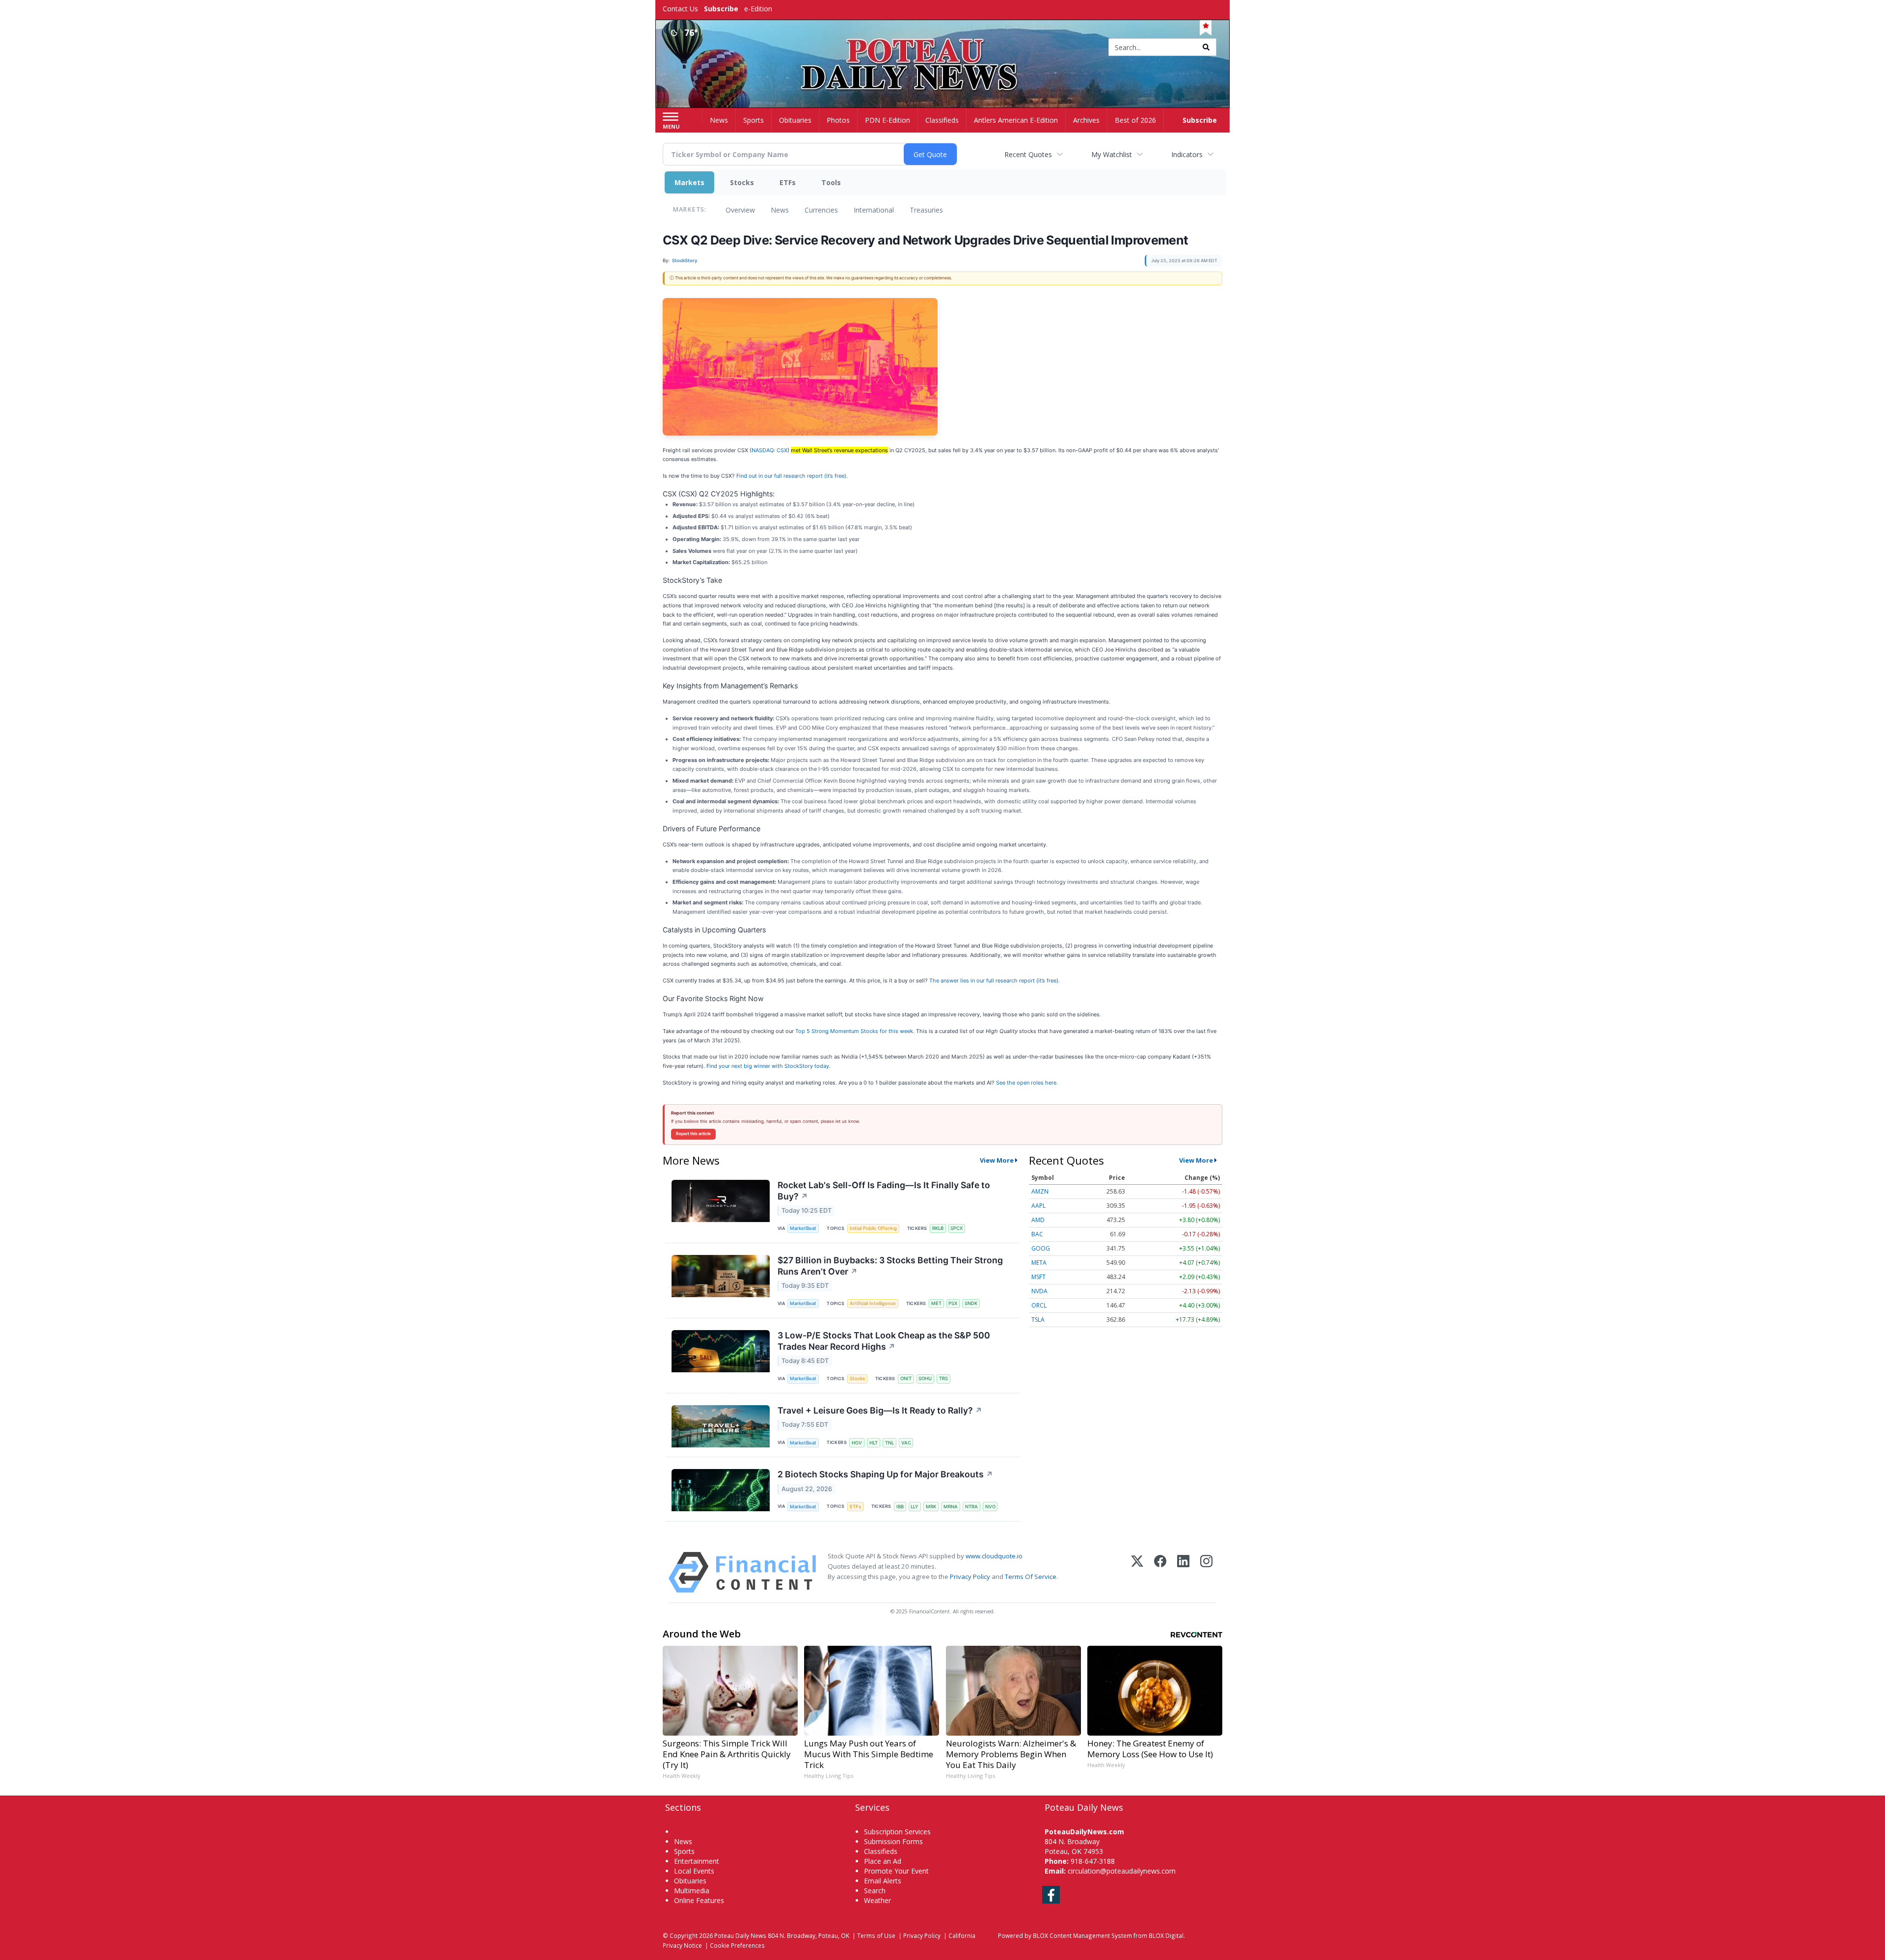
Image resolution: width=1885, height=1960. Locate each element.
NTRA (971, 1507)
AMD (1038, 1220)
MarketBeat (803, 1228)
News (780, 210)
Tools (831, 182)
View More (997, 1160)
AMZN (1040, 1191)
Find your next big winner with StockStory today (768, 1066)
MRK (931, 1507)
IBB (900, 1507)
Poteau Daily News (740, 1935)
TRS (943, 1378)
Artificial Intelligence (873, 1303)
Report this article (693, 1134)
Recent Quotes (1028, 154)
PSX (953, 1303)
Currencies (821, 210)
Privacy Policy (970, 1577)
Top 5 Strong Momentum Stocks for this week (854, 1031)
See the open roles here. (1027, 1083)
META (1039, 1263)
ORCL (1039, 1305)
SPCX (956, 1228)
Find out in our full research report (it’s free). (792, 476)
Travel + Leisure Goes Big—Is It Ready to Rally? (880, 1410)
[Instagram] (1206, 1572)
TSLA (1038, 1320)
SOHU (925, 1378)
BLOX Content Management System (1082, 1935)
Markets (689, 182)
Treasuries (926, 210)
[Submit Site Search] (1206, 47)
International (874, 210)
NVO (990, 1507)
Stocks (742, 182)
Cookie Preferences (737, 1945)
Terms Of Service (1031, 1577)
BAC (1037, 1234)
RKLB (938, 1228)
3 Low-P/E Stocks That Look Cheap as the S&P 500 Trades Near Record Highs (884, 1341)
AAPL (1038, 1206)
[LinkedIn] (1183, 1572)
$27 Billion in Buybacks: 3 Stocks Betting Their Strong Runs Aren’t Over (890, 1266)
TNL (889, 1443)
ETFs (788, 182)
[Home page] (943, 48)
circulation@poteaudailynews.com (1122, 1871)
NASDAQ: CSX (769, 450)
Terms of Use (876, 1935)
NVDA (1039, 1291)
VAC (906, 1443)
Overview (740, 210)
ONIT (906, 1378)
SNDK (971, 1303)
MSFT (1038, 1277)
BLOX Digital (1166, 1935)
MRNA (951, 1507)
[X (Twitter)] (1137, 1572)
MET (936, 1303)
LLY (915, 1507)
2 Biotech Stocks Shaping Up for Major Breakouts (885, 1474)
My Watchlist (1112, 154)
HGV (857, 1443)
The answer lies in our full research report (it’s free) (994, 980)
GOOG (1041, 1248)
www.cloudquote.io (994, 1556)
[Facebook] (1160, 1572)
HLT (874, 1443)
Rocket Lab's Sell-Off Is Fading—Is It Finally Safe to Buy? (884, 1191)
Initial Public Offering (873, 1228)
